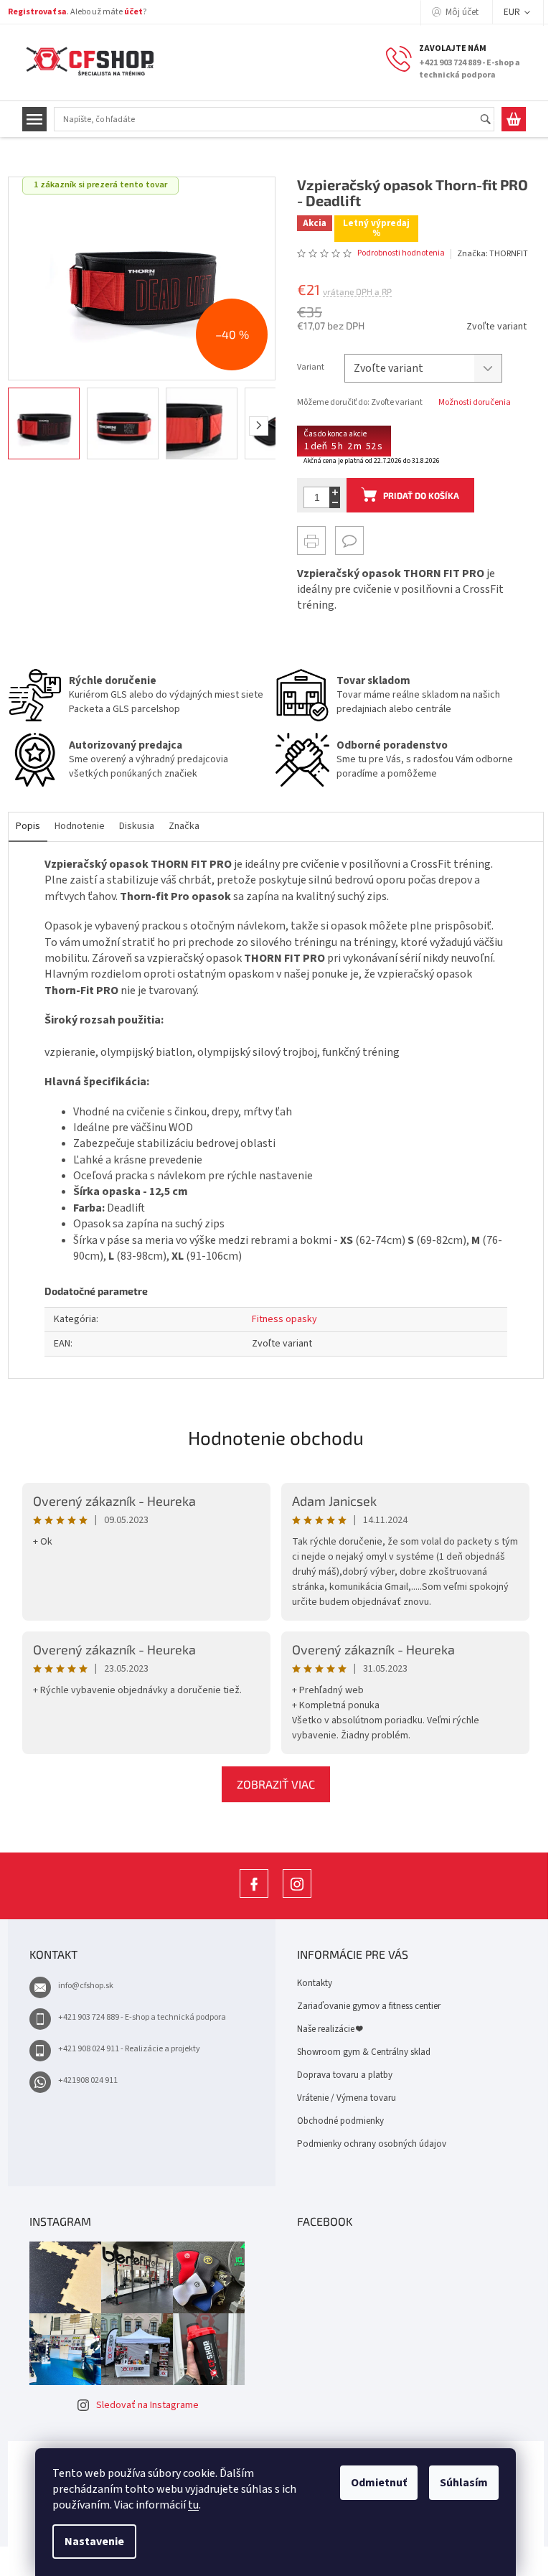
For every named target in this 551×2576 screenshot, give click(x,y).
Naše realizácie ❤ (325, 2029)
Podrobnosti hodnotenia (396, 253)
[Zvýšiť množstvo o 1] (330, 492)
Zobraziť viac (270, 1784)
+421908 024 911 (82, 2080)
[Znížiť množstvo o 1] (330, 503)
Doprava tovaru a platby (340, 2075)
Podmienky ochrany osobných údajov (367, 2144)
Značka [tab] (178, 826)
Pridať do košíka (416, 495)
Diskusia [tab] (131, 826)
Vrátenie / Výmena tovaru (342, 2098)
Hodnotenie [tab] (74, 826)
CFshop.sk (249, 1897)
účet (128, 12)
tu (188, 2505)
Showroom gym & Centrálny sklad (359, 2052)
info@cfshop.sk (80, 1986)
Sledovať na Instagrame (142, 2405)
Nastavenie (89, 2542)
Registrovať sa (32, 12)
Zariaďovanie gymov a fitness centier (364, 2006)
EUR (507, 12)
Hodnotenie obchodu (270, 1437)
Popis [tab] (22, 826)
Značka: (487, 254)
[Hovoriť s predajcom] (344, 540)
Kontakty (310, 1983)
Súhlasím (459, 2483)
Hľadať (486, 120)
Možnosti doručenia (470, 403)
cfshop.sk (292, 1897)
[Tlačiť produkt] (306, 540)
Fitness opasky (279, 1319)
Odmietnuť (374, 2483)
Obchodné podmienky (335, 2121)
